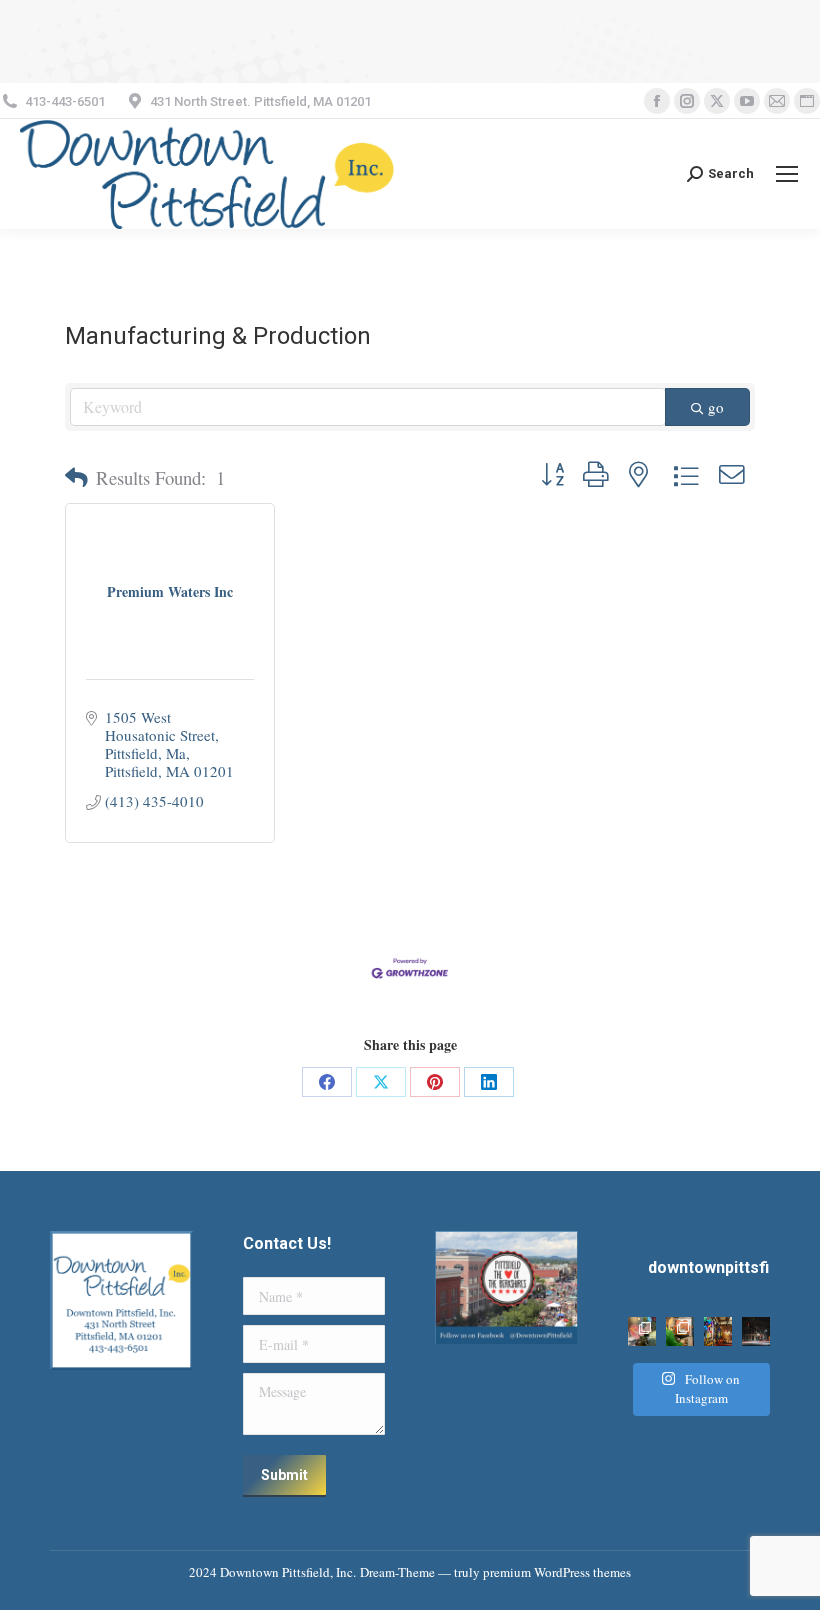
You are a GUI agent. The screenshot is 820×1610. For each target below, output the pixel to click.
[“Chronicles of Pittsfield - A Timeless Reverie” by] (756, 1331)
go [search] (716, 407)
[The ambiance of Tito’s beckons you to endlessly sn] (718, 1331)
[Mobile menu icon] (787, 174)
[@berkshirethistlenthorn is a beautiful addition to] (642, 1331)
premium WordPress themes (557, 1572)
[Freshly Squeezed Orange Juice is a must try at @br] (680, 1331)
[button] (76, 478)
